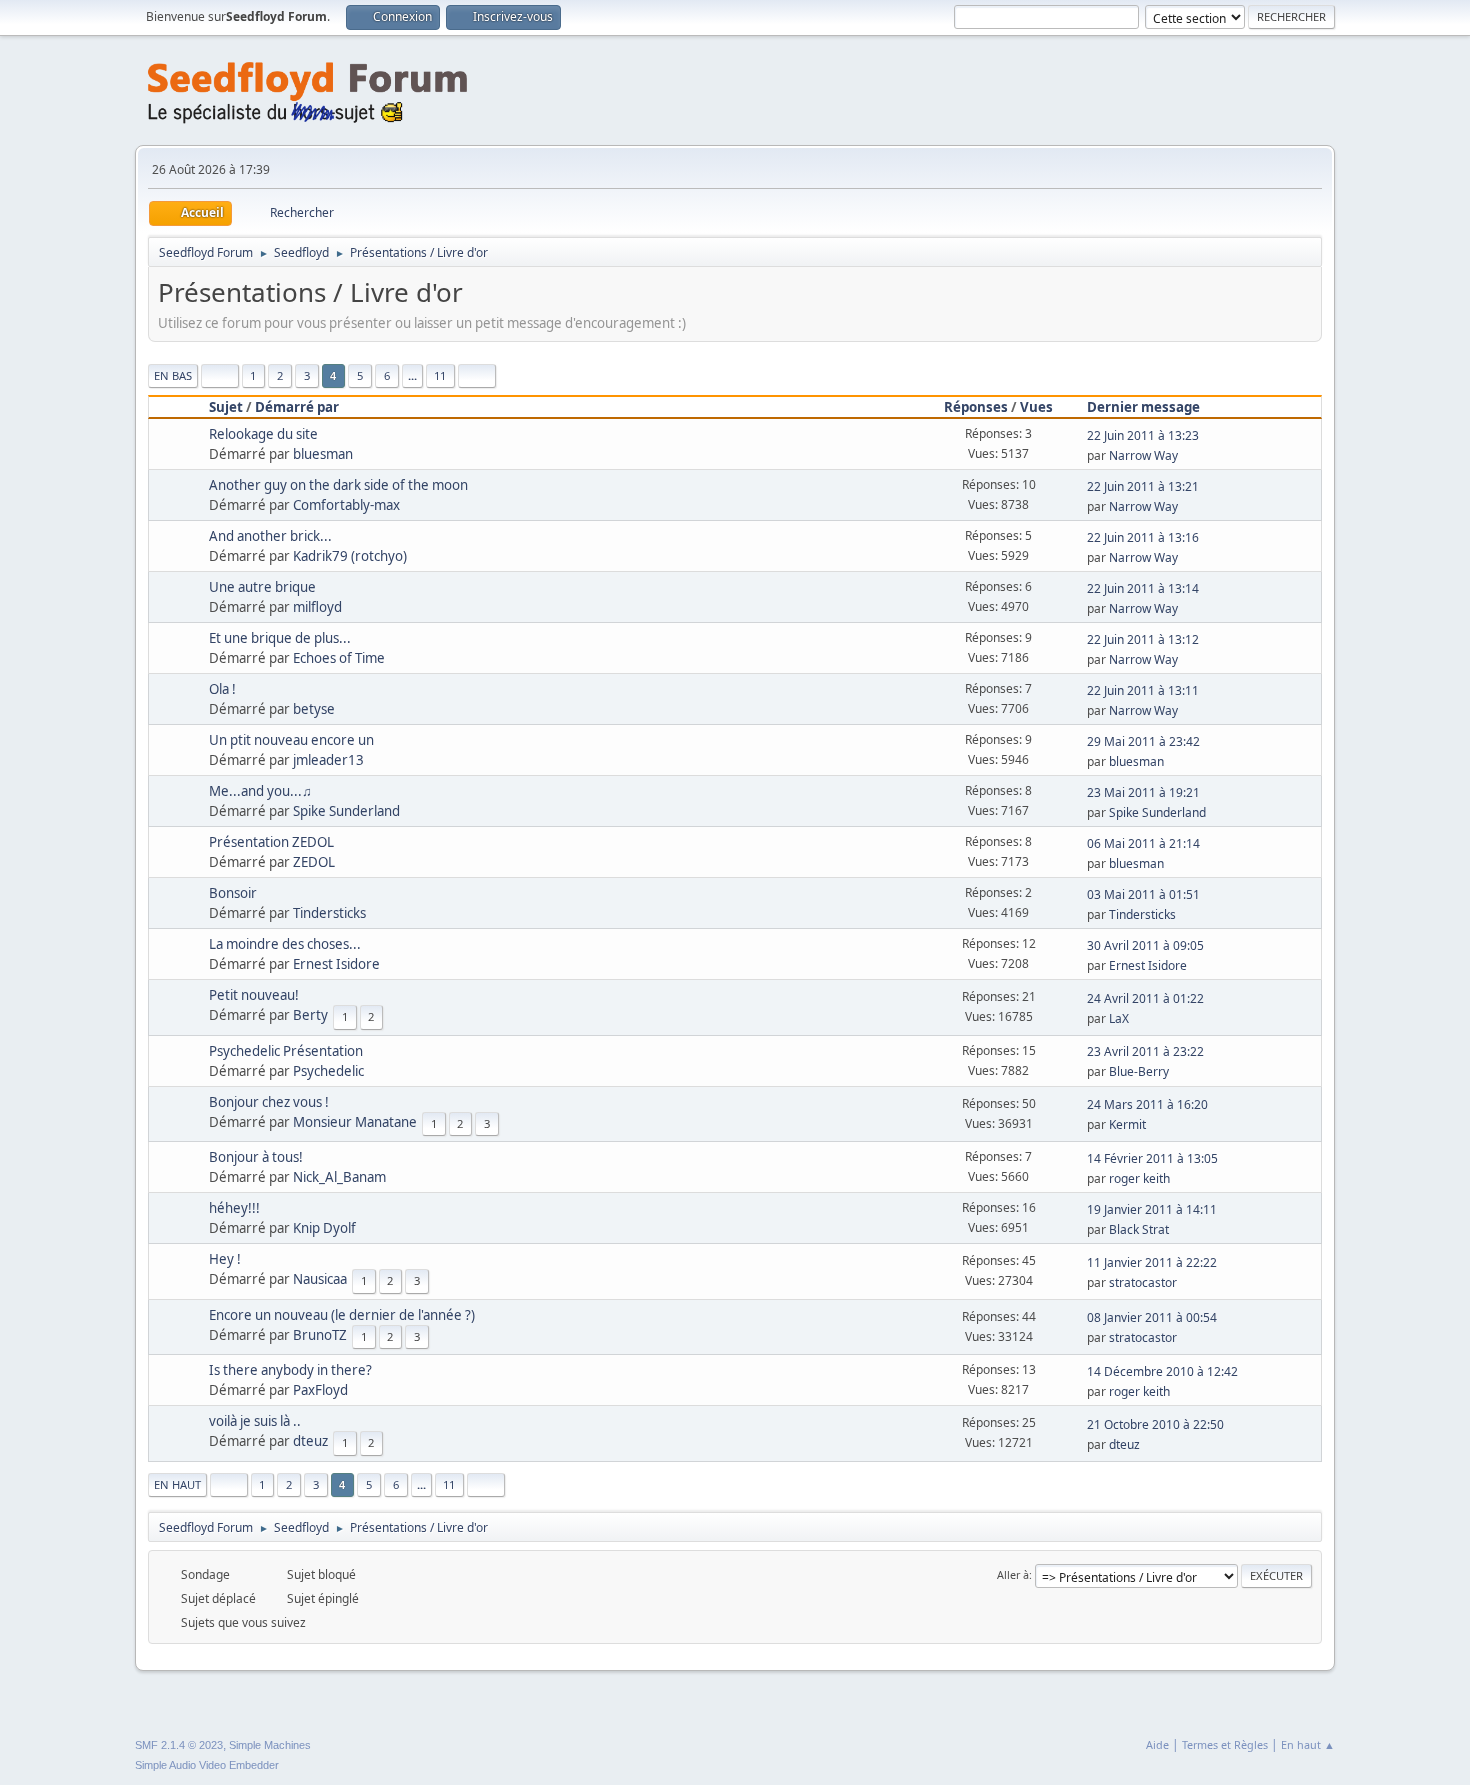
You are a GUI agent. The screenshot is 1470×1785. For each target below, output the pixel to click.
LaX (1119, 1018)
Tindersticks (329, 913)
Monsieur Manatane (355, 1122)
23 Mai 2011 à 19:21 (1143, 792)
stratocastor (1143, 1282)
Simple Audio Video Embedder (207, 1765)
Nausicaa (320, 1279)
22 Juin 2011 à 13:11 (1143, 690)
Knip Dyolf (324, 1228)
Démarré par (297, 407)
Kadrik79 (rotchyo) (350, 556)
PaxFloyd (320, 1390)
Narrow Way (1143, 455)
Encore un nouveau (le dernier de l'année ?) (342, 1315)
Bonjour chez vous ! (269, 1102)
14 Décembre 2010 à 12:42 (1162, 1371)
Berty (310, 1015)
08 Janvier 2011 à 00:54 (1152, 1317)
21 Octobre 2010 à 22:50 (1155, 1424)
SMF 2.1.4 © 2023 (179, 1745)
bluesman (323, 454)
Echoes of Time (339, 658)
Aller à (1013, 1574)
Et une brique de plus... (280, 638)
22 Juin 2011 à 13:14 (1143, 588)
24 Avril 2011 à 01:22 (1145, 998)
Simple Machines (270, 1745)
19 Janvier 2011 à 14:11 (1152, 1209)
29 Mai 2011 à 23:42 (1143, 741)
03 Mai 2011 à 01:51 (1143, 894)
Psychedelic (328, 1071)
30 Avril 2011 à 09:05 (1145, 945)
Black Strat (1139, 1229)
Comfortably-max (346, 505)
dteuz (310, 1441)
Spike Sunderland (346, 811)
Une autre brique (262, 587)
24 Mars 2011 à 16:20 (1147, 1104)
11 (440, 375)
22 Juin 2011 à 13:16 (1143, 537)
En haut (177, 1484)
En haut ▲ (1308, 1744)
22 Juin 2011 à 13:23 (1143, 435)
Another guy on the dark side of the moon (338, 485)
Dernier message (1143, 407)
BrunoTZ (320, 1335)
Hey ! (225, 1259)
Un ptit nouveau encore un (291, 740)
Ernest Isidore (336, 964)
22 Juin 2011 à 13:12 (1143, 639)
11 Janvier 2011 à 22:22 (1152, 1262)
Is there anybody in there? (290, 1370)
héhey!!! (234, 1208)
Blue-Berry (1139, 1071)
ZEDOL (314, 862)
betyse (314, 709)
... (412, 375)
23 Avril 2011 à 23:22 (1145, 1051)
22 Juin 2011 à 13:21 (1143, 486)
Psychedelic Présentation (286, 1051)
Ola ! (222, 689)
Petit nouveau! (254, 995)
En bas (173, 375)
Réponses (976, 407)
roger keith (1139, 1178)
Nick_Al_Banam (339, 1177)
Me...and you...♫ (260, 791)
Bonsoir (233, 893)
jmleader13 (328, 760)
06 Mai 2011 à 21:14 (1143, 843)
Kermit (1127, 1124)
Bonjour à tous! (256, 1157)
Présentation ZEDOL (271, 842)
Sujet (226, 407)
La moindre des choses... (285, 944)
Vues (1036, 407)
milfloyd (317, 607)
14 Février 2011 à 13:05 (1152, 1158)
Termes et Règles (1225, 1744)
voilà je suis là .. (255, 1421)
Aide (1157, 1744)
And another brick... (270, 536)
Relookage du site (263, 434)
